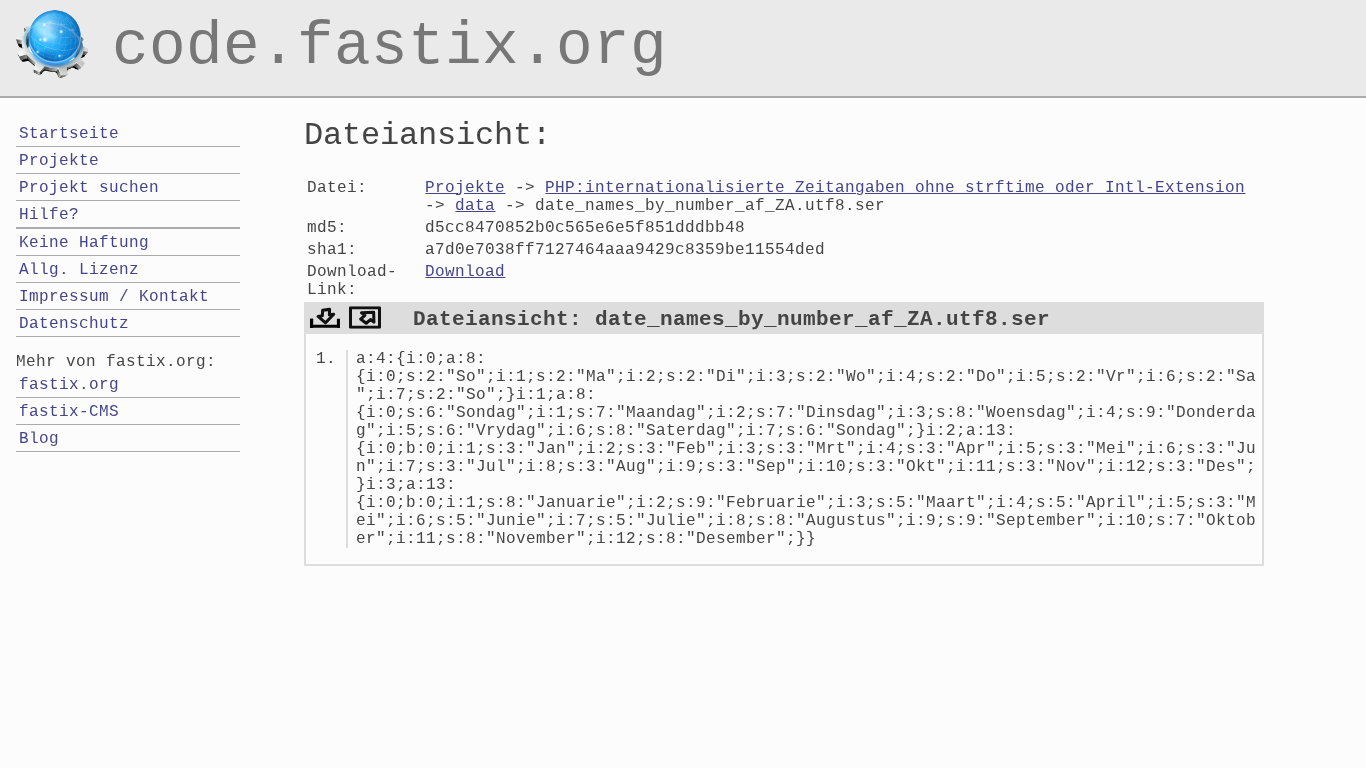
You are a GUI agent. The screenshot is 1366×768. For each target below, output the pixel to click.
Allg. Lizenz (79, 270)
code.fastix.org (389, 24)
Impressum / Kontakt (114, 297)
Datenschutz (74, 324)
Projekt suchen (89, 188)
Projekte (465, 188)
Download (465, 272)
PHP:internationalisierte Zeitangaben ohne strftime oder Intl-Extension (895, 188)
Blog (39, 439)
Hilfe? (49, 215)
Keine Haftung (84, 243)
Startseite (69, 134)
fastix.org (69, 385)
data (475, 206)
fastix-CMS (69, 412)
